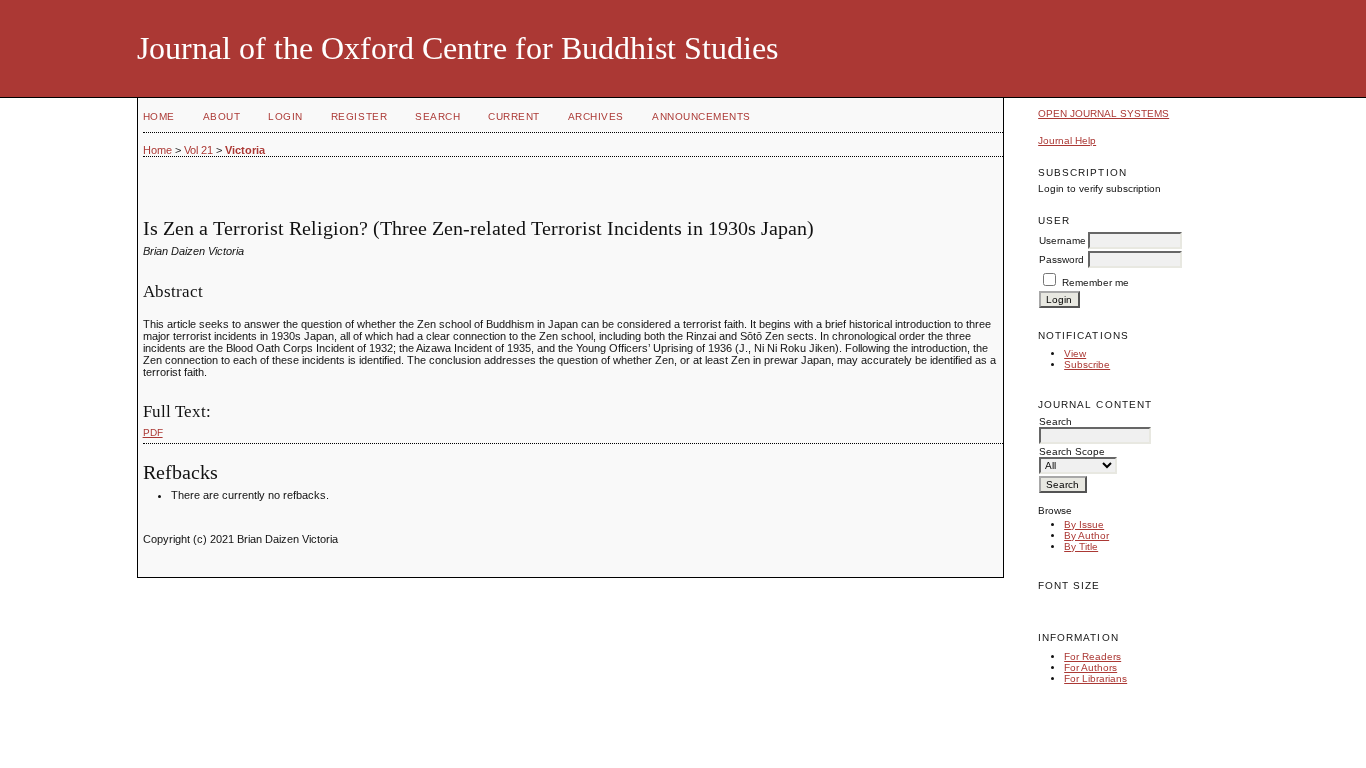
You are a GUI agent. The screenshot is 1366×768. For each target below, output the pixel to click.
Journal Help (1067, 140)
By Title (1081, 546)
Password (1061, 259)
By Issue (1084, 524)
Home (159, 116)
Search (437, 116)
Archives (596, 116)
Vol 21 (198, 150)
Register (359, 116)
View (1075, 353)
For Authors (1090, 667)
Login (285, 116)
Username (1062, 240)
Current (514, 116)
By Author (1086, 535)
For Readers (1092, 656)
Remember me (1095, 282)
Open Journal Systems (1103, 113)
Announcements (701, 116)
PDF (153, 432)
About (222, 116)
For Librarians (1095, 678)
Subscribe (1087, 364)
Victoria (245, 150)
